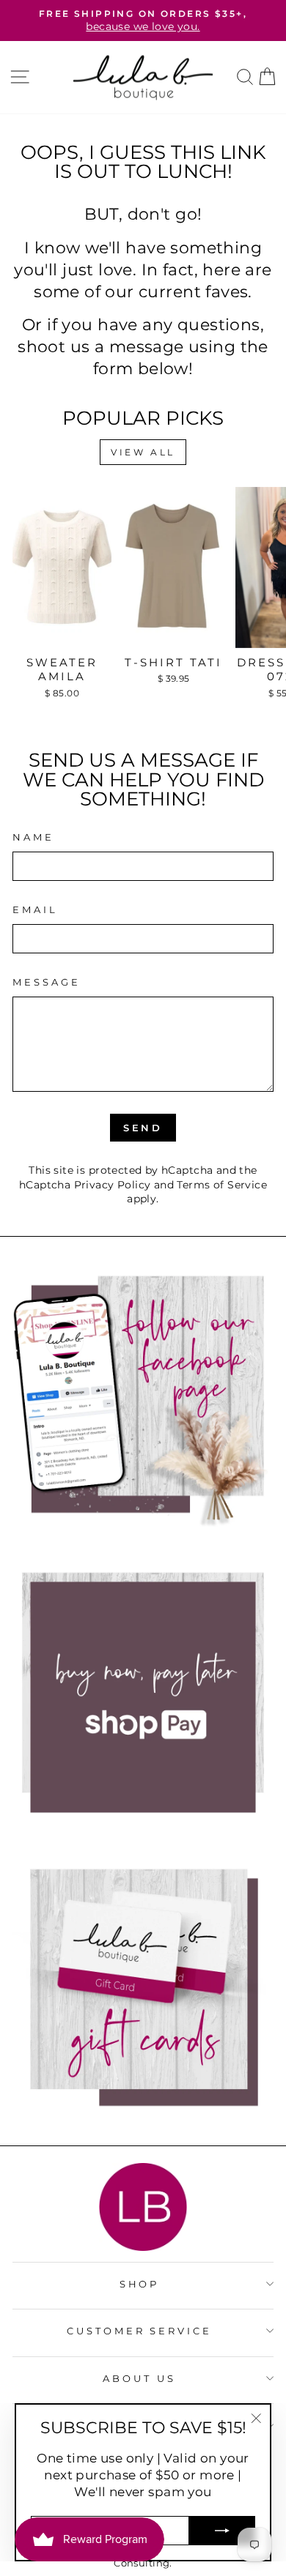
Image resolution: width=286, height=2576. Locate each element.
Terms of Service (222, 1185)
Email (35, 909)
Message (47, 982)
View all (143, 452)
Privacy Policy (113, 1185)
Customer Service (140, 2331)
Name (33, 837)
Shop (140, 2284)
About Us (139, 2378)
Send (143, 1128)
